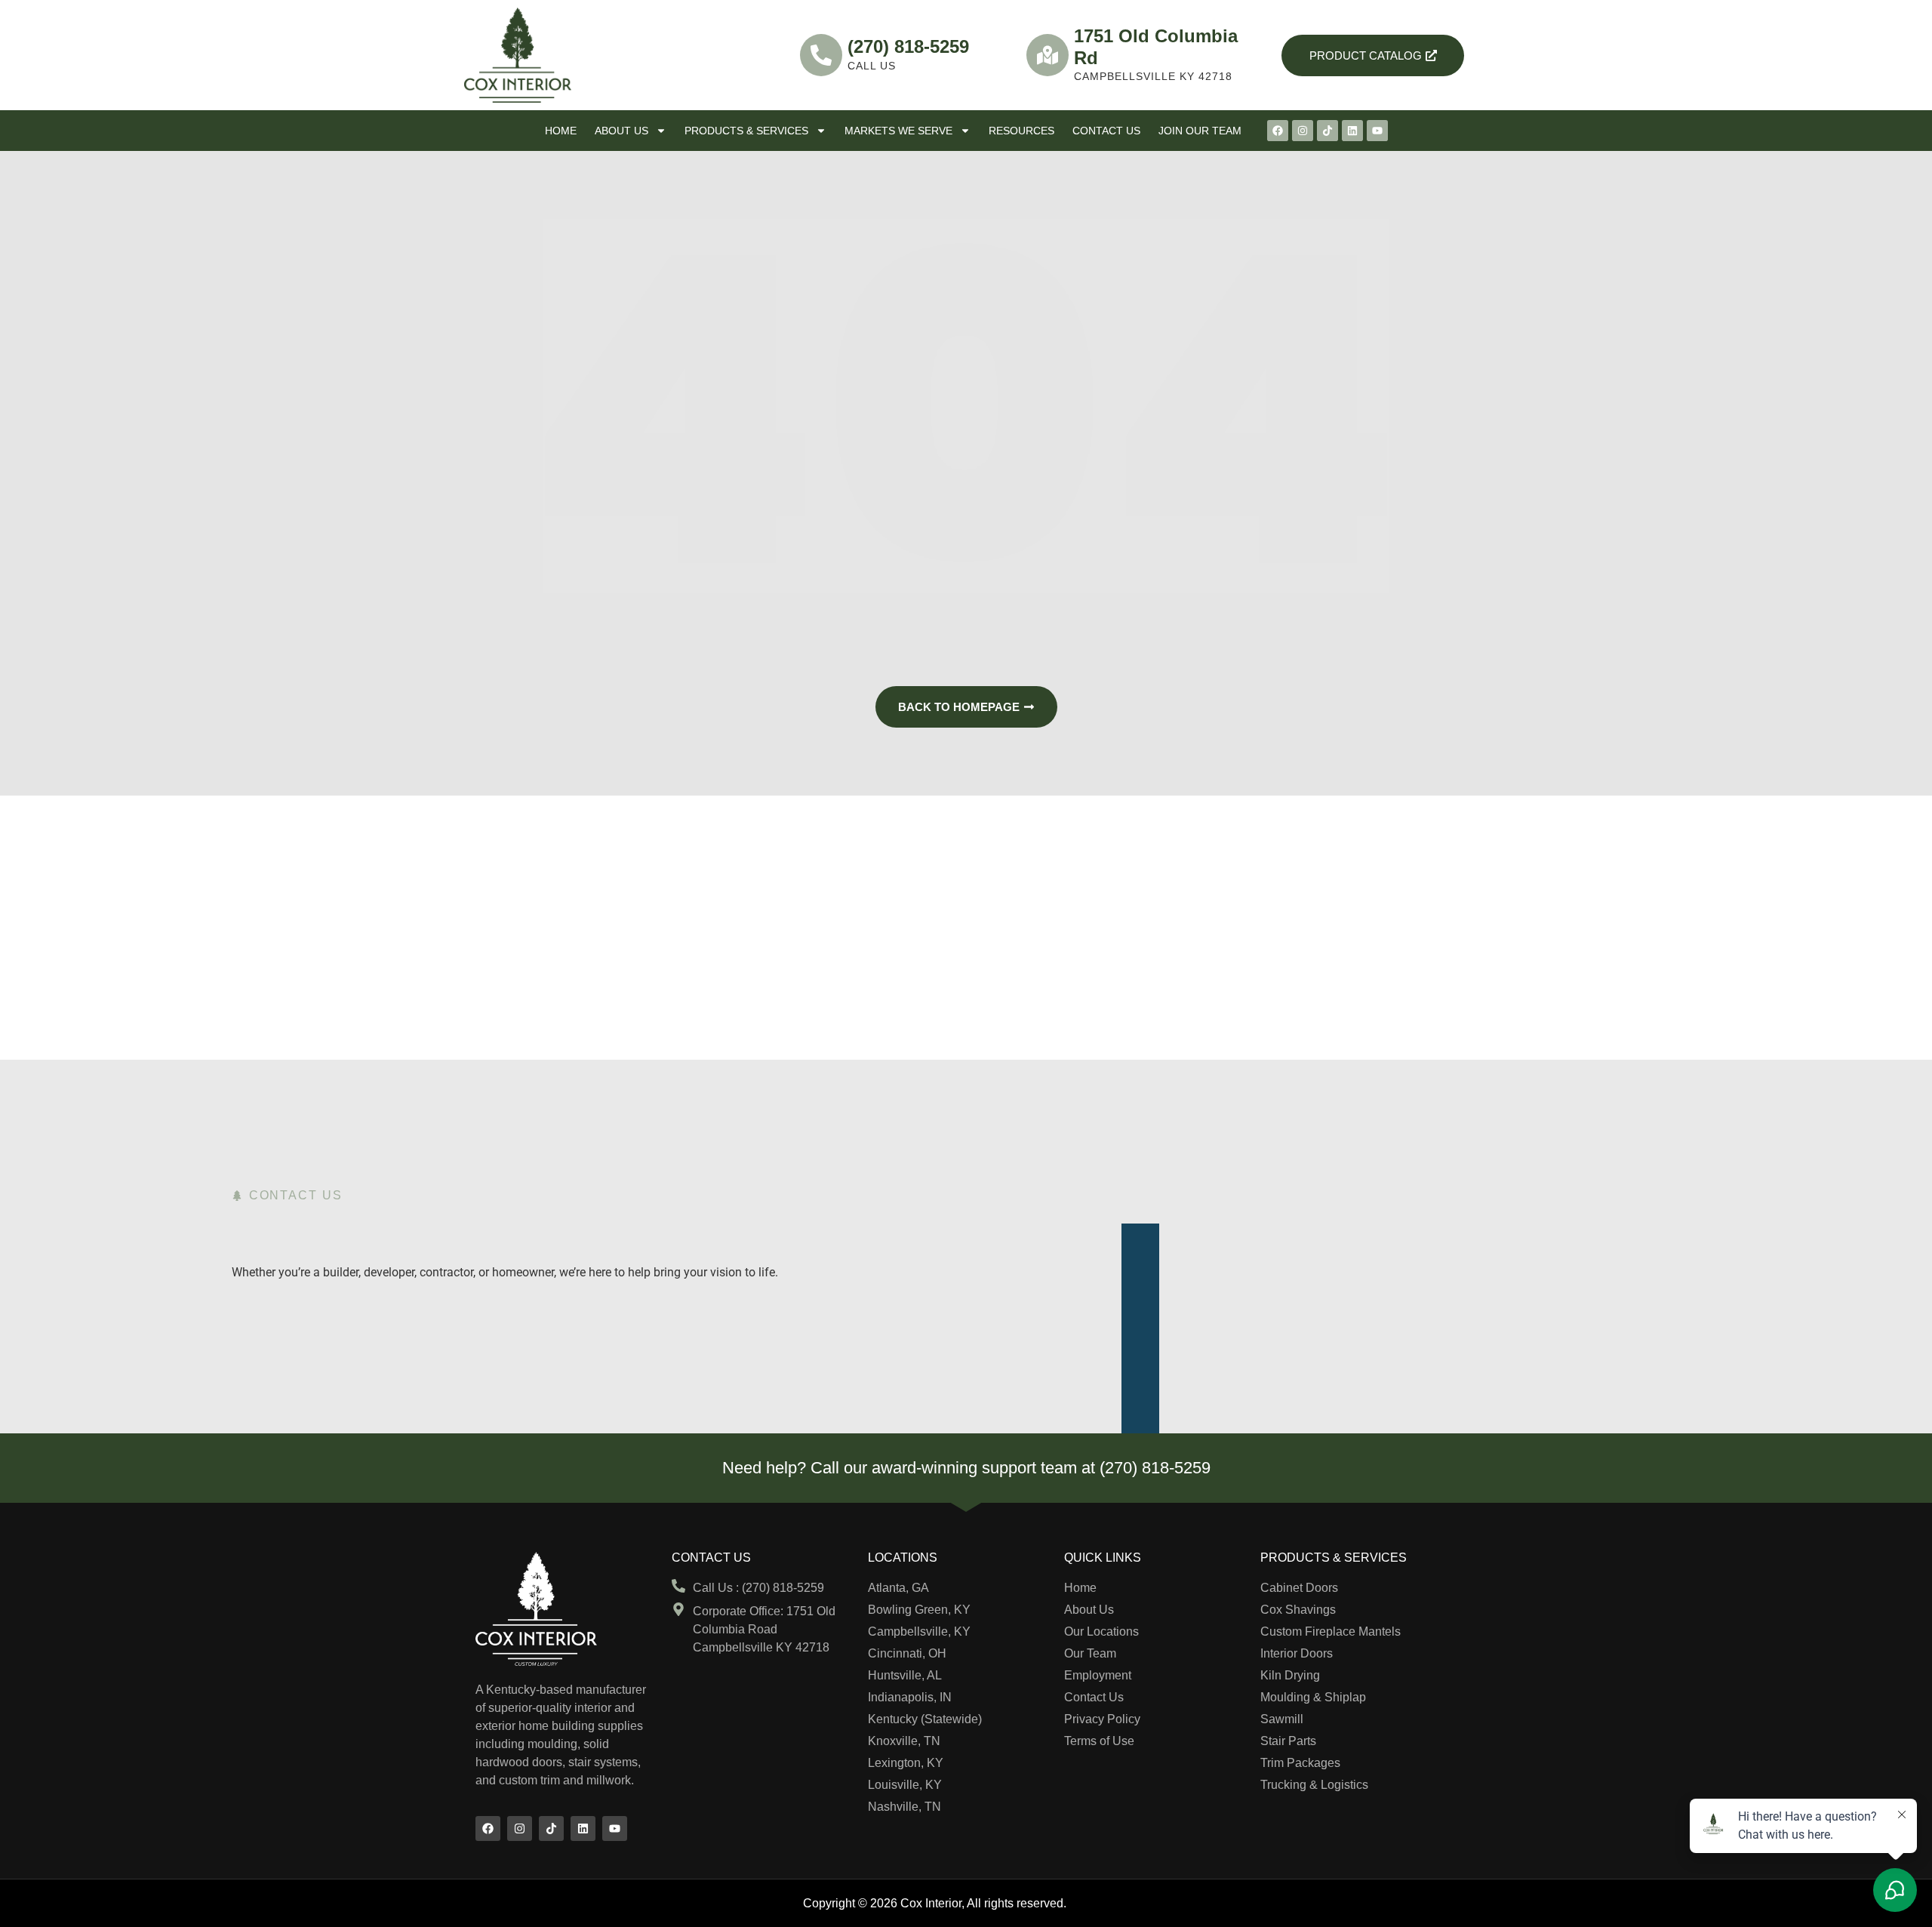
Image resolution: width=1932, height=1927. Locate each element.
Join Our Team (1200, 131)
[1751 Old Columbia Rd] (1048, 55)
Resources (1021, 131)
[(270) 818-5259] (821, 55)
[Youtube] (1377, 131)
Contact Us (1106, 131)
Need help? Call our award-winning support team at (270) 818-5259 (966, 1468)
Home (561, 131)
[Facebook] (1278, 131)
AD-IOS (1100, 1902)
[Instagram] (1303, 131)
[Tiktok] (1327, 131)
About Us (621, 131)
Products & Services (746, 131)
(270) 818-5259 (908, 46)
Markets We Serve (898, 131)
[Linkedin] (1352, 131)
